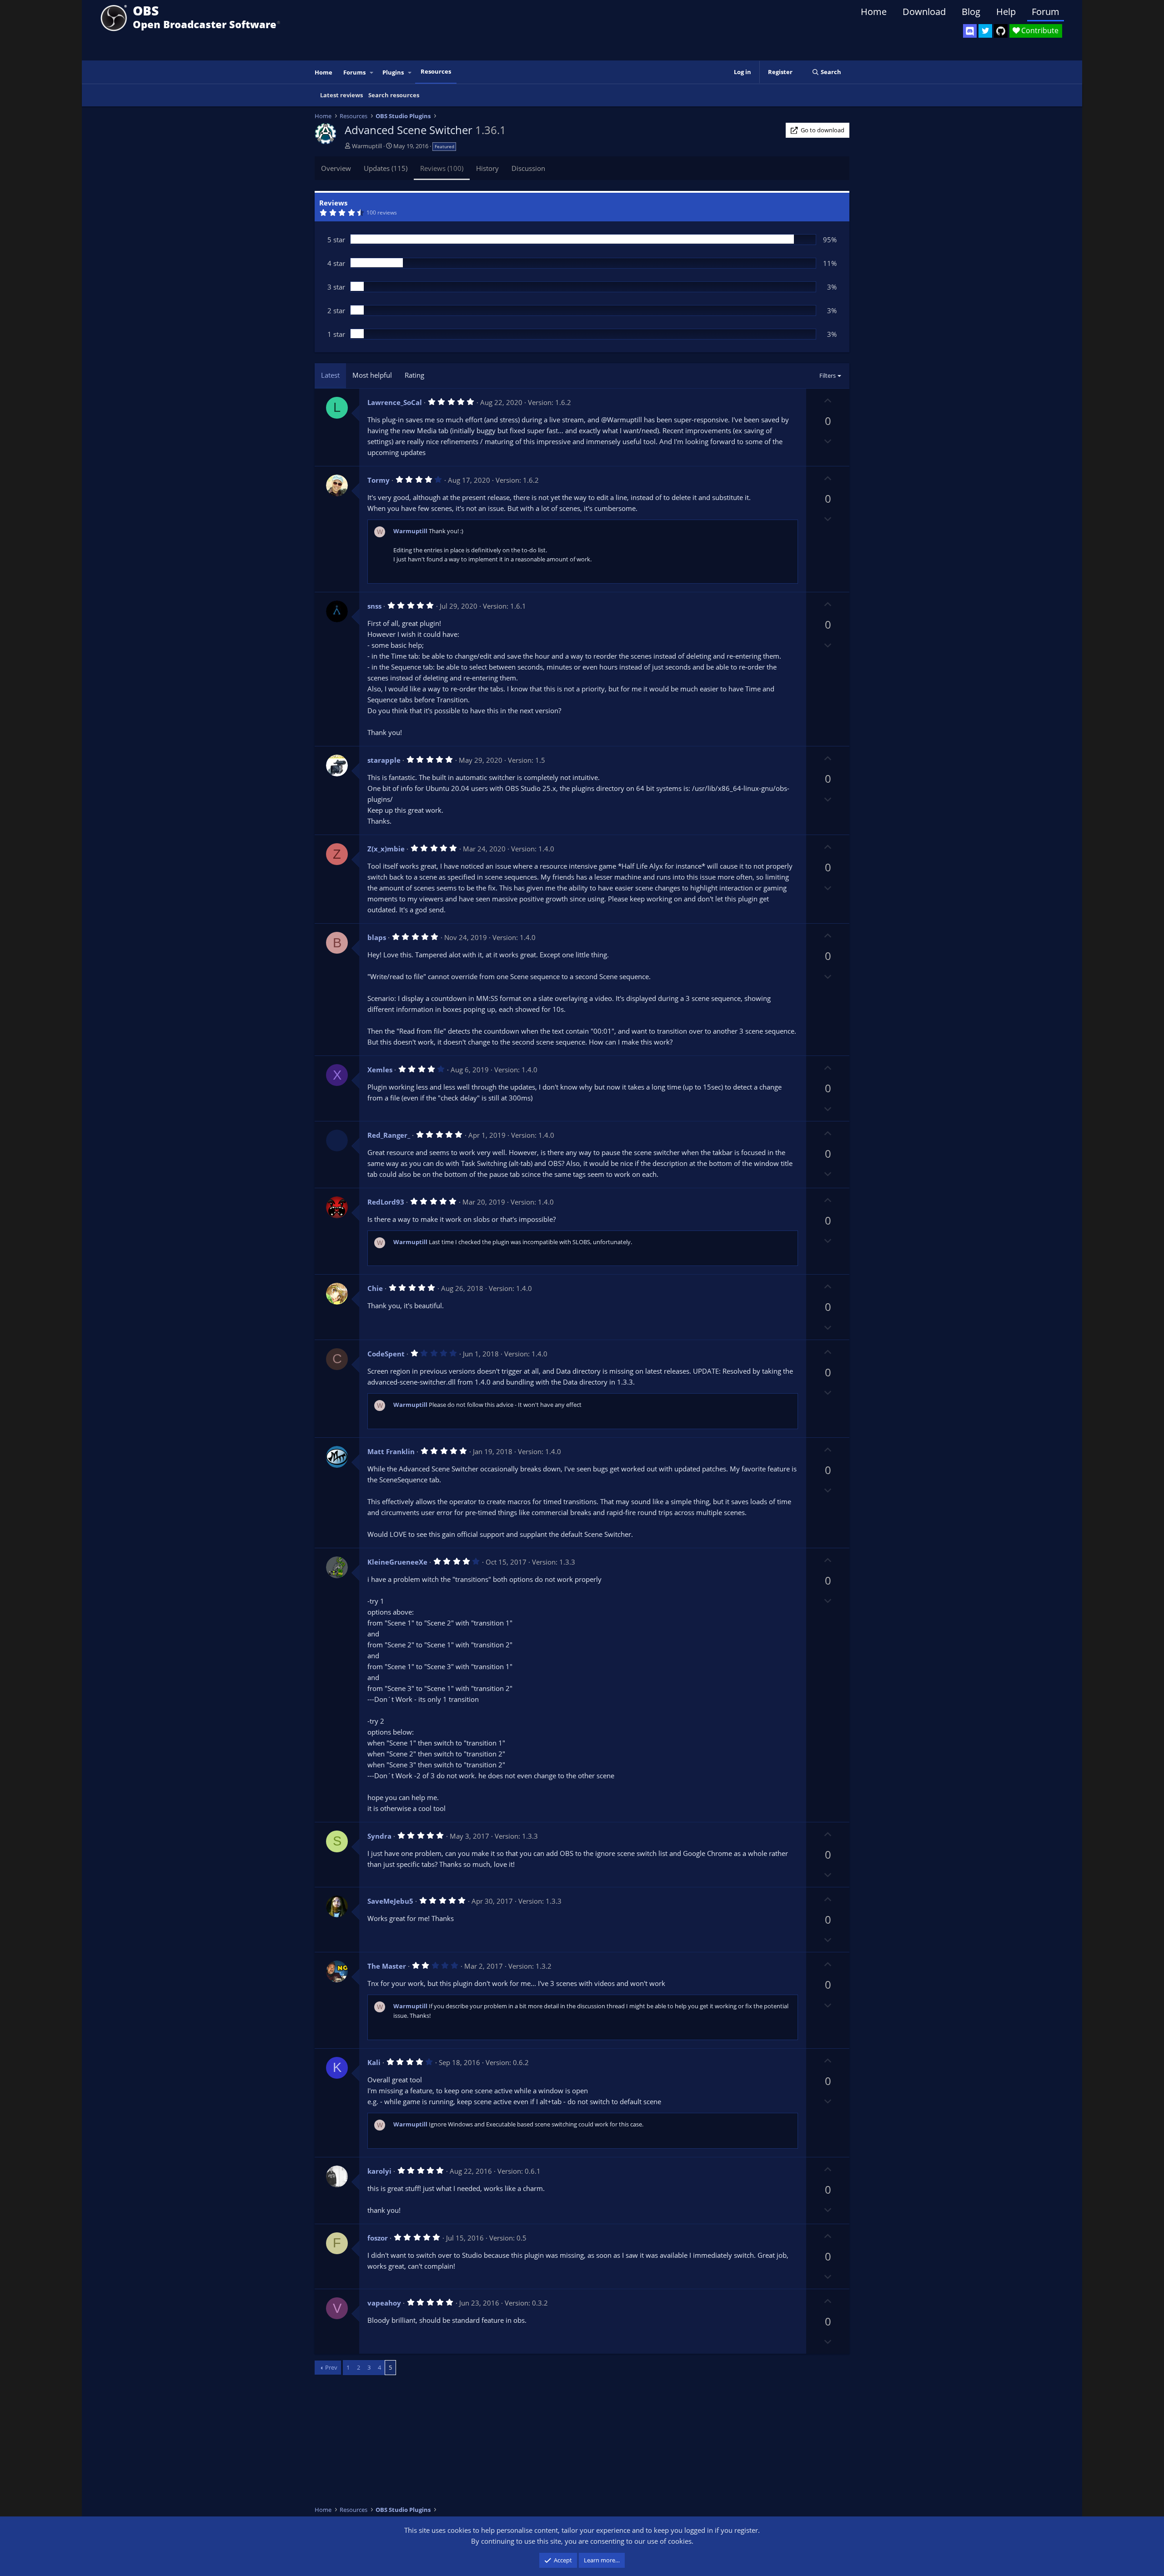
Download (924, 12)
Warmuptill (367, 146)
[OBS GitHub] (1001, 31)
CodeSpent (386, 1354)
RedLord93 (386, 1202)
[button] (372, 73)
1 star (336, 334)
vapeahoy (384, 2303)
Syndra (379, 1836)
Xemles (380, 1070)
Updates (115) (386, 168)
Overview (336, 168)
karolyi (379, 2171)
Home (874, 12)
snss (374, 606)
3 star (336, 287)
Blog (971, 12)
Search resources (394, 95)
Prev (331, 2367)
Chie (375, 1288)
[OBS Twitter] (985, 31)
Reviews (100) (442, 168)
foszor (378, 2238)
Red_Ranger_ (389, 1135)
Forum (1046, 12)
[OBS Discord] (970, 31)
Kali (374, 2062)
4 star (336, 263)
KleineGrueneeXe (397, 1562)
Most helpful (372, 375)
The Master (387, 1966)
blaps (377, 937)
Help (1006, 12)
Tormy (379, 480)
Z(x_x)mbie (386, 849)
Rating (414, 375)
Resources (436, 71)
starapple (384, 760)
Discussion (528, 168)
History (487, 168)
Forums (354, 72)
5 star (336, 240)
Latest (330, 375)
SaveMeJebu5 (390, 1901)
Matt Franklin (391, 1451)
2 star (336, 310)
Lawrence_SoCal (395, 402)
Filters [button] (828, 375)
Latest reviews (341, 95)
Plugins (393, 72)
